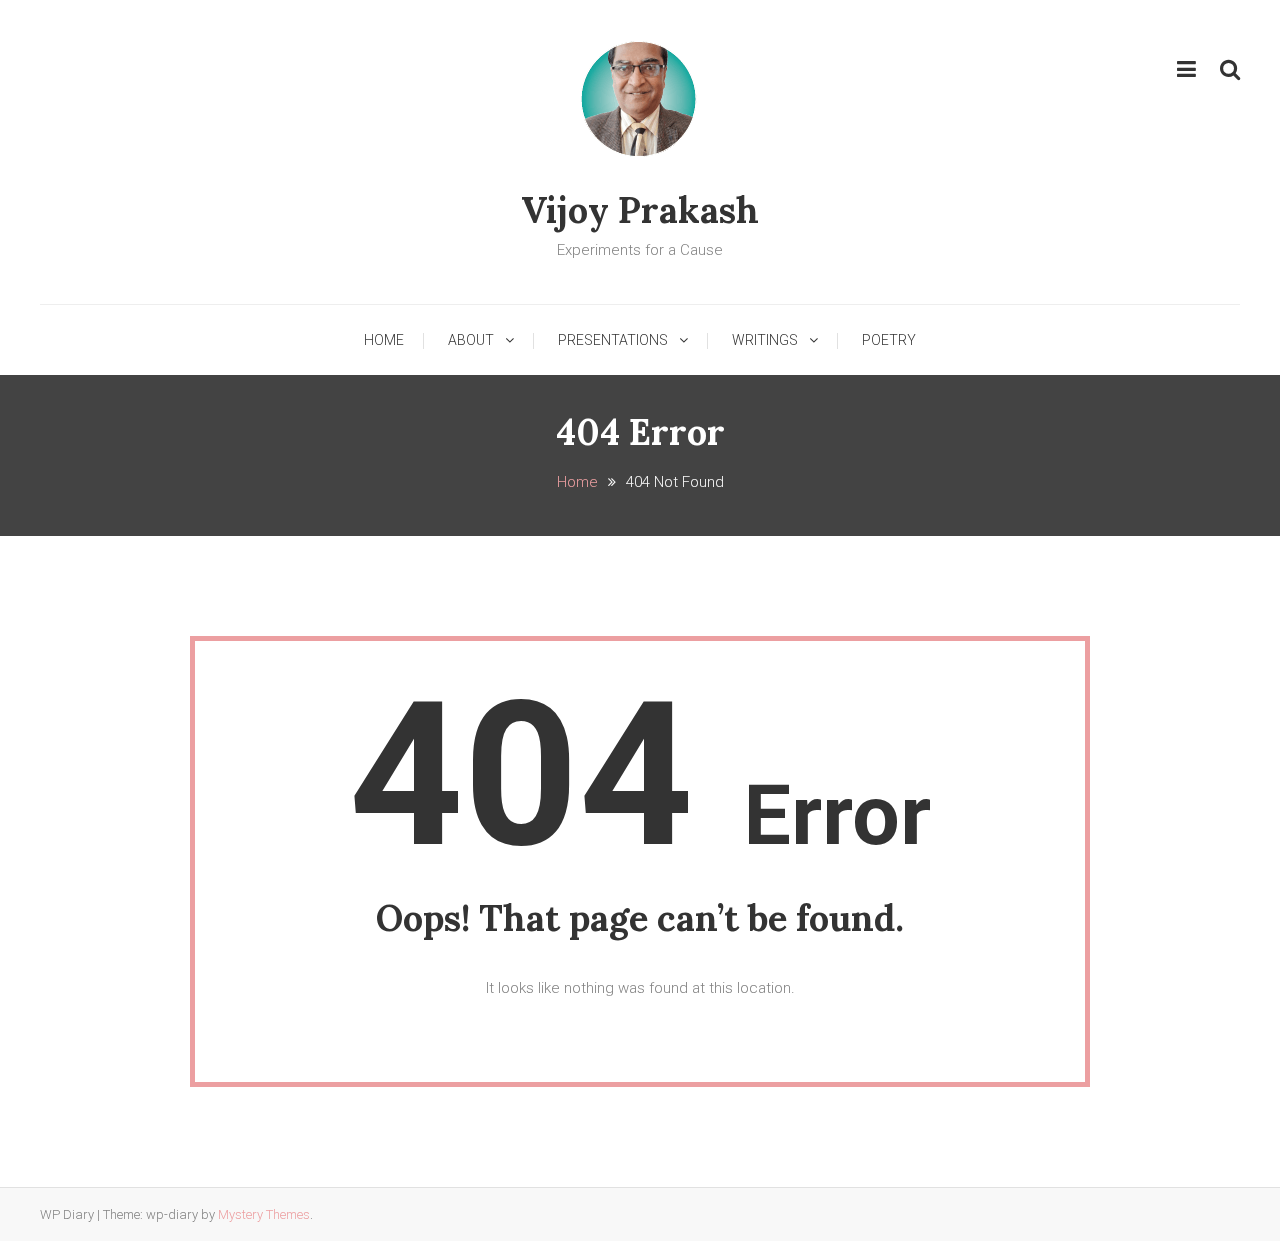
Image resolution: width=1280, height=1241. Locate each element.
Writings (765, 340)
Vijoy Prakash (640, 210)
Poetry (889, 340)
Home (384, 340)
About (471, 340)
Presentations (613, 340)
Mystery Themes (264, 1214)
